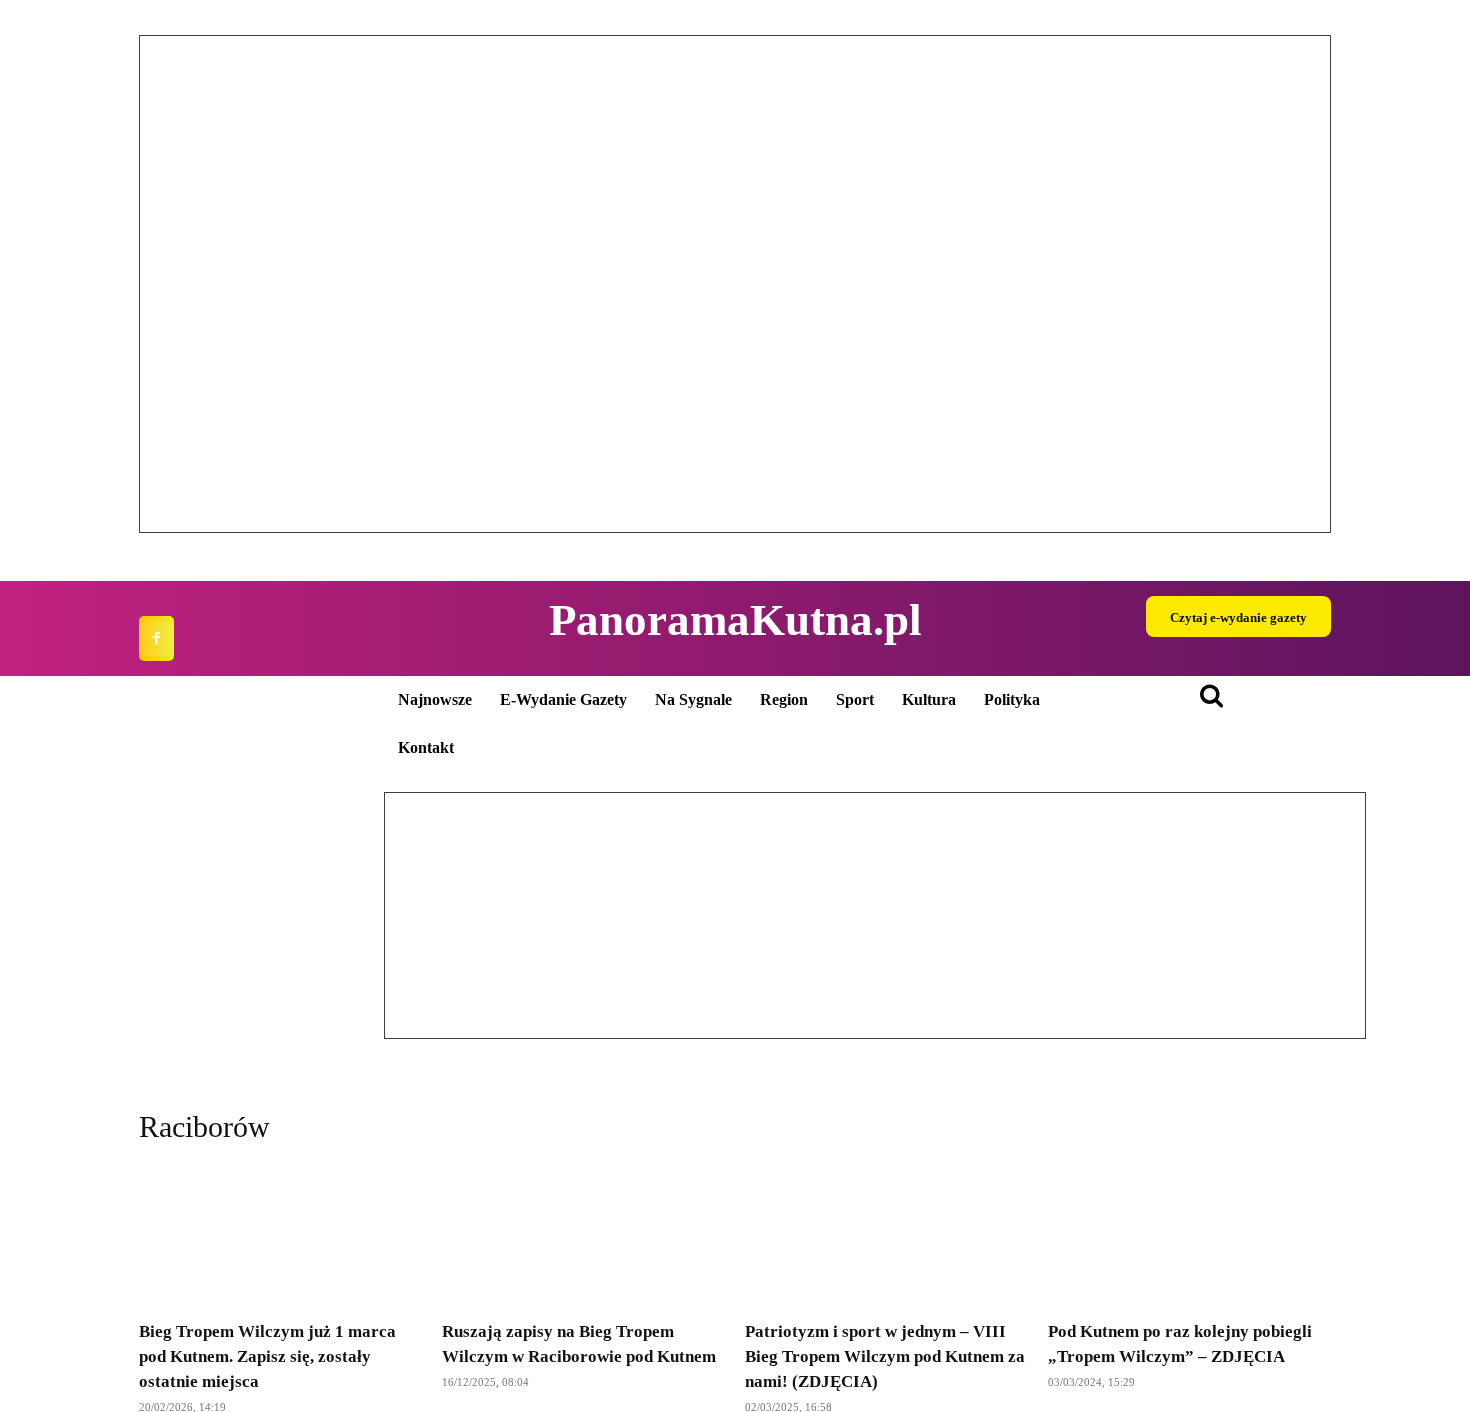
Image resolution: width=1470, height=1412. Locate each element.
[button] (170, 284)
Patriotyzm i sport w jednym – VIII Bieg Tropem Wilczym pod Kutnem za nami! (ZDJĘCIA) (885, 1356)
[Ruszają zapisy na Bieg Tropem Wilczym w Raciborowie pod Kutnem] (583, 1236)
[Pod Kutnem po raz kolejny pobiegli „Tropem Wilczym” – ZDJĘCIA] (1189, 1236)
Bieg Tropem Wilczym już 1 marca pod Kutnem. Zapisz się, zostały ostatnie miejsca (267, 1356)
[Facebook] (156, 638)
